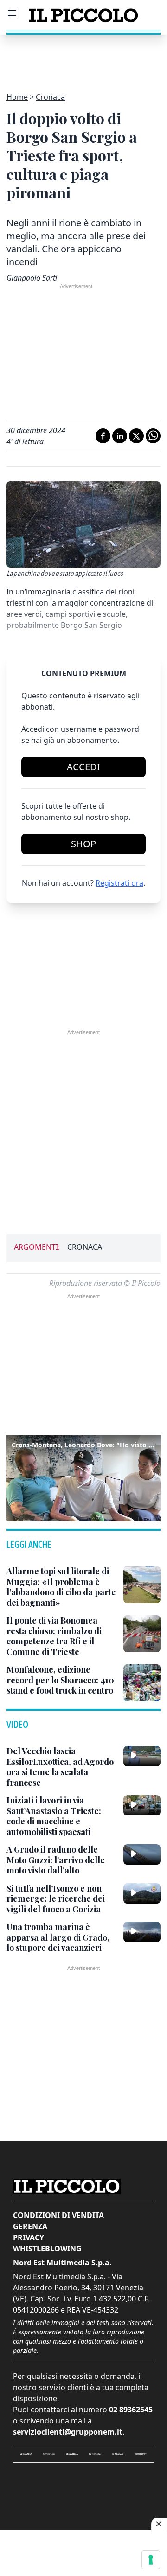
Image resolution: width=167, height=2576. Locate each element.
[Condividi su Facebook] (103, 436)
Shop (83, 844)
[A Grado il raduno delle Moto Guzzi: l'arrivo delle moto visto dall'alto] (142, 1854)
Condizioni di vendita (58, 2215)
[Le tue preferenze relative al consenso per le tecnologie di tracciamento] (151, 2560)
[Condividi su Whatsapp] (153, 436)
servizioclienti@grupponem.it (68, 2432)
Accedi (83, 767)
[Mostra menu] (12, 13)
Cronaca (50, 97)
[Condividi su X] (136, 436)
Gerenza (30, 2226)
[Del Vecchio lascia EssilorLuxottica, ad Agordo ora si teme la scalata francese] (142, 1756)
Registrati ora (119, 883)
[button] (83, 1477)
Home (17, 97)
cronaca (85, 1247)
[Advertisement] (83, 58)
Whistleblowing (47, 2249)
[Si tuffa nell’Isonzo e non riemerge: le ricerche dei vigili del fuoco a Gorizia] (142, 1893)
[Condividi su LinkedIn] (120, 436)
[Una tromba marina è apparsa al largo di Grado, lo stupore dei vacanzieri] (142, 1932)
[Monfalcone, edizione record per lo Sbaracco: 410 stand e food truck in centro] (142, 1683)
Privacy (29, 2237)
